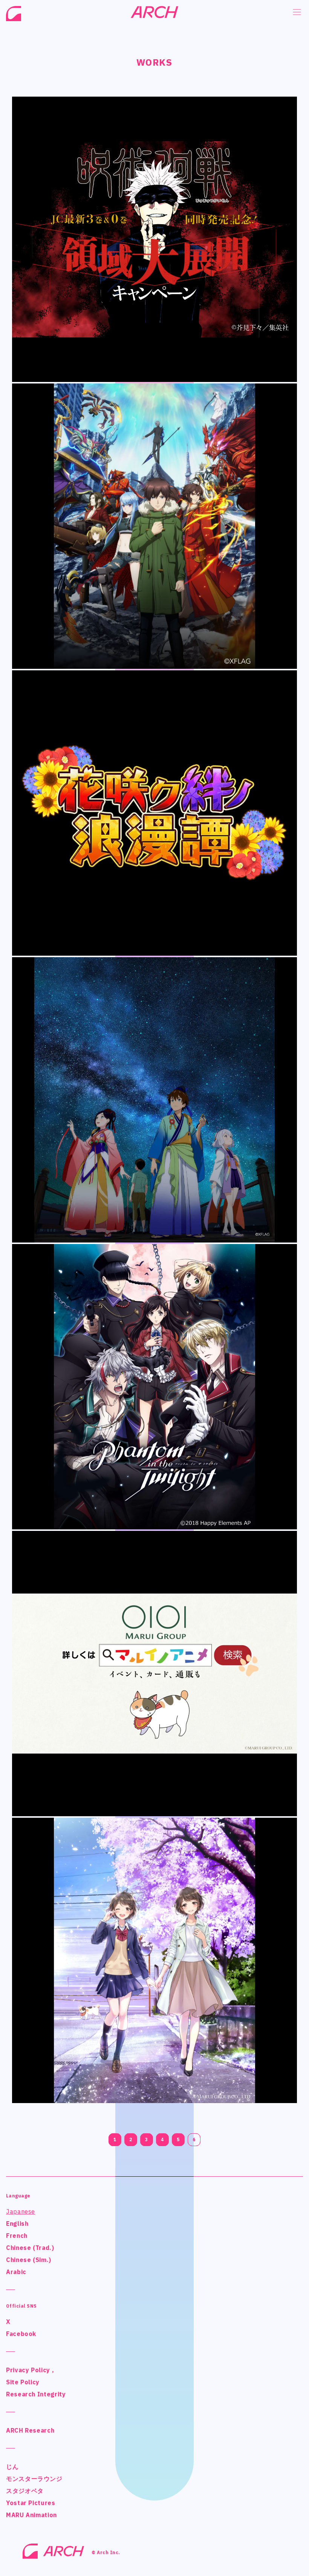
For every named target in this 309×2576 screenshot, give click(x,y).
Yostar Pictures (31, 2503)
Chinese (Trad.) (30, 2248)
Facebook (21, 2334)
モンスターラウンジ (34, 2479)
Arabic (16, 2272)
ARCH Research (30, 2430)
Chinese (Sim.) (29, 2260)
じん (12, 2467)
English (17, 2223)
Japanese (21, 2211)
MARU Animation (31, 2515)
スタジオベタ (25, 2491)
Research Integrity (36, 2394)
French (17, 2236)
